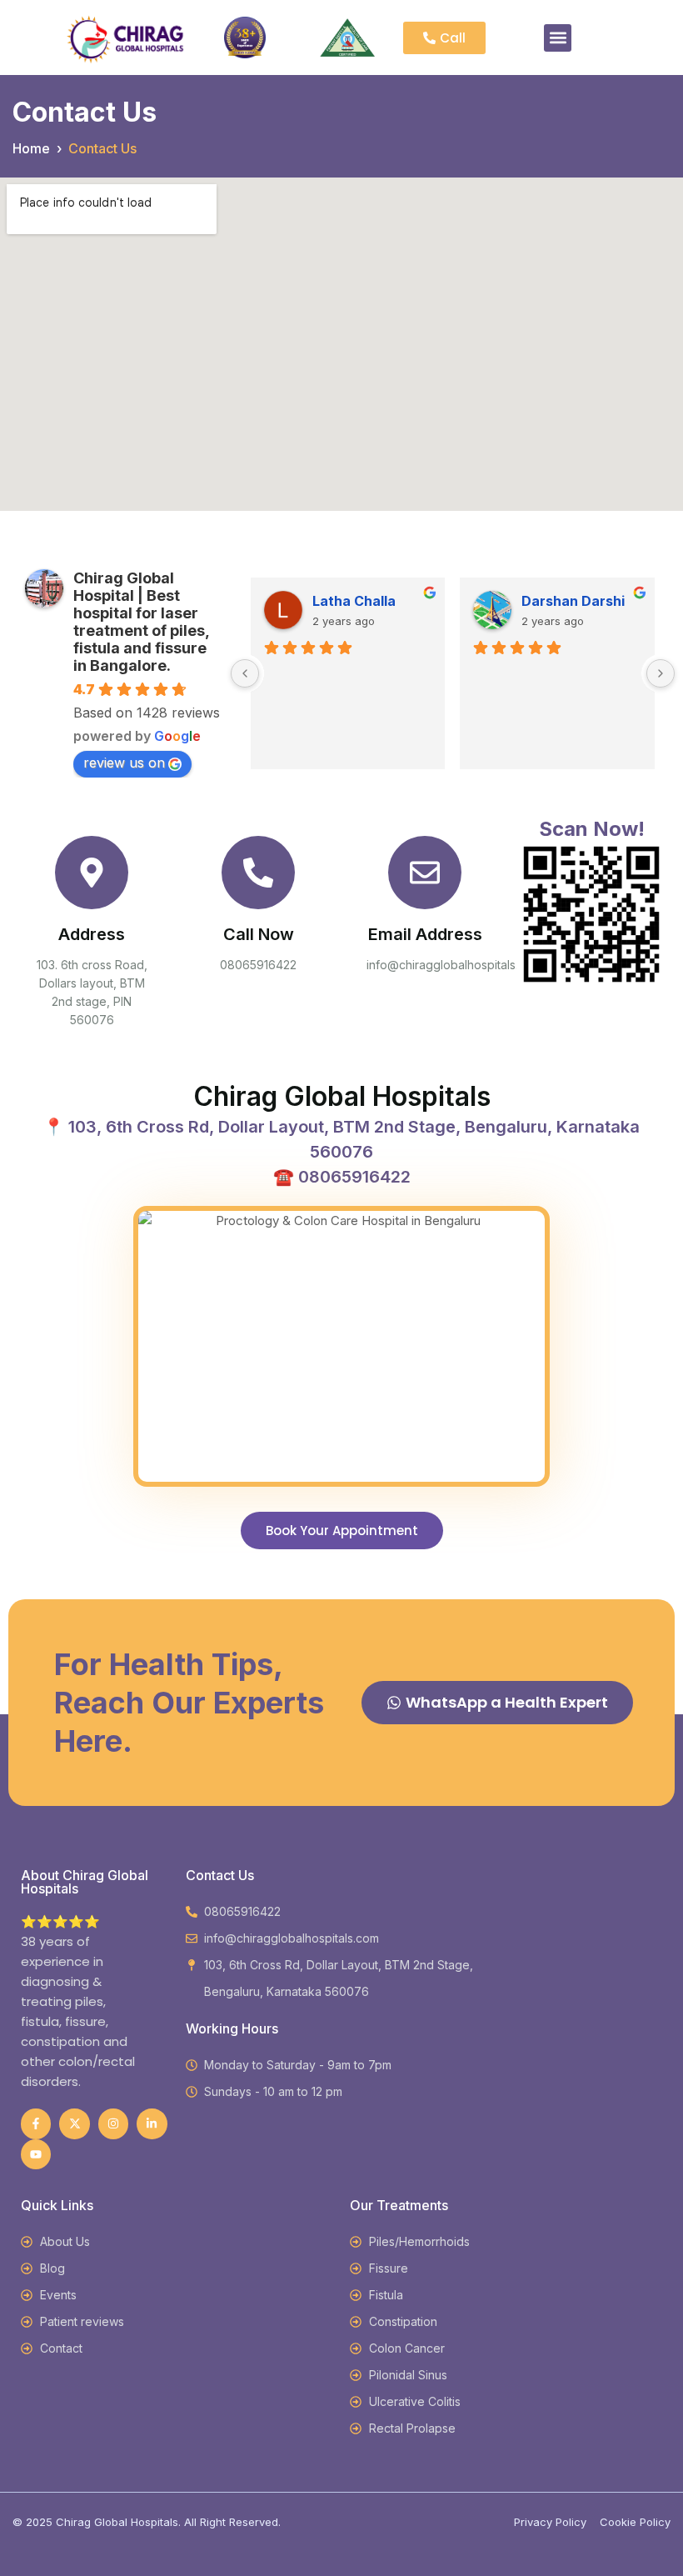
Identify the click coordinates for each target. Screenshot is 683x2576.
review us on (124, 763)
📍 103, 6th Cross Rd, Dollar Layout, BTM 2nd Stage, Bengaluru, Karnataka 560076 (341, 1139)
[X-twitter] (74, 2123)
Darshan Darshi (573, 601)
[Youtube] (36, 2154)
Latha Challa (354, 601)
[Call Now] (258, 873)
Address (92, 934)
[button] (558, 38)
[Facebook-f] (36, 2123)
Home (31, 148)
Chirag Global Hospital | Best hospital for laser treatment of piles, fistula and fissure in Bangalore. (141, 622)
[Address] (92, 873)
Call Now (259, 934)
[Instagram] (113, 2123)
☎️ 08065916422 (342, 1177)
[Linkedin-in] (152, 2123)
